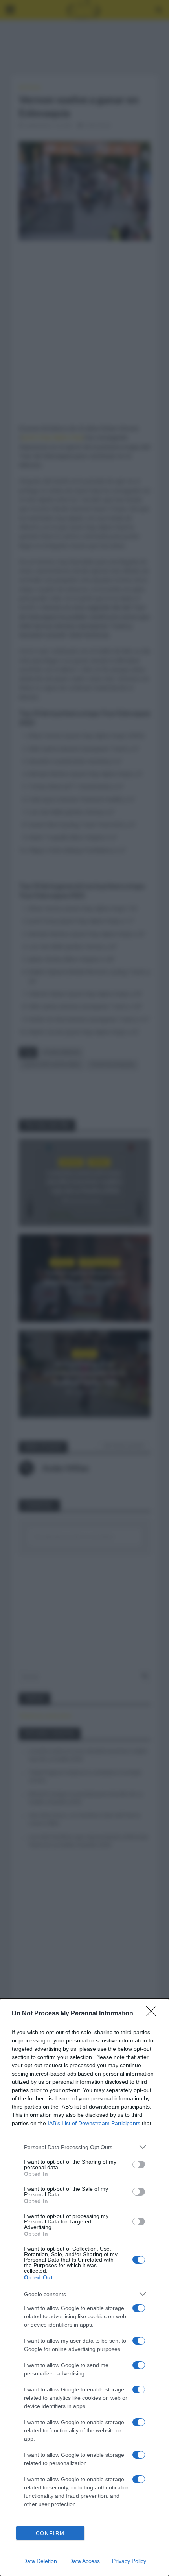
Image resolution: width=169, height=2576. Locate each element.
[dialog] (84, 2287)
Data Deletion (40, 2561)
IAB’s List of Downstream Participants (94, 2123)
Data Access (84, 2561)
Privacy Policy (129, 2561)
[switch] (139, 2164)
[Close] (154, 2014)
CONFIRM (50, 2533)
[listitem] (84, 2147)
